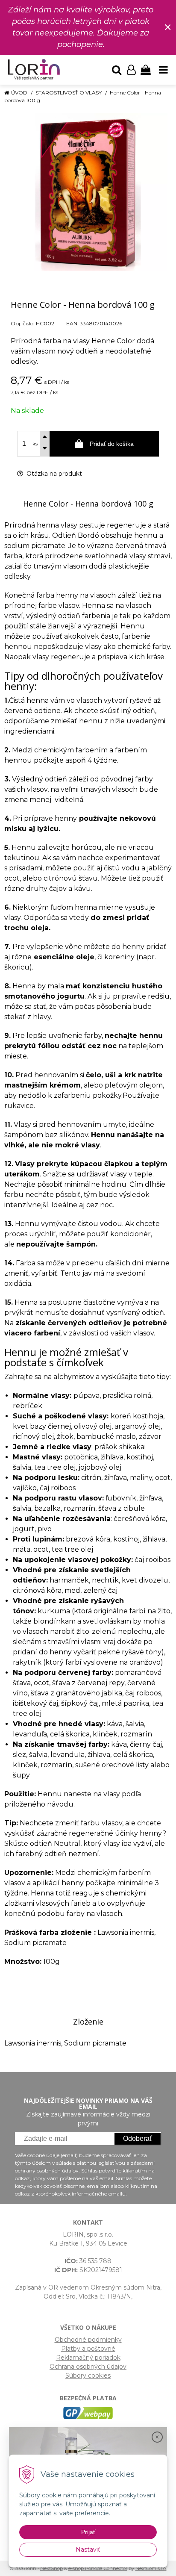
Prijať (88, 2532)
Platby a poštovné (88, 2349)
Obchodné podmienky (88, 2340)
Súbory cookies (88, 2376)
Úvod (19, 93)
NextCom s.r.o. (151, 2568)
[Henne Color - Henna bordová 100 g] (88, 192)
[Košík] (146, 70)
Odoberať (138, 2138)
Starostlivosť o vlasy (69, 93)
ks (35, 444)
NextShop (51, 2568)
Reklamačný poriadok (88, 2358)
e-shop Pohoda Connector (98, 2568)
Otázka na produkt (53, 474)
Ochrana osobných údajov (88, 2367)
